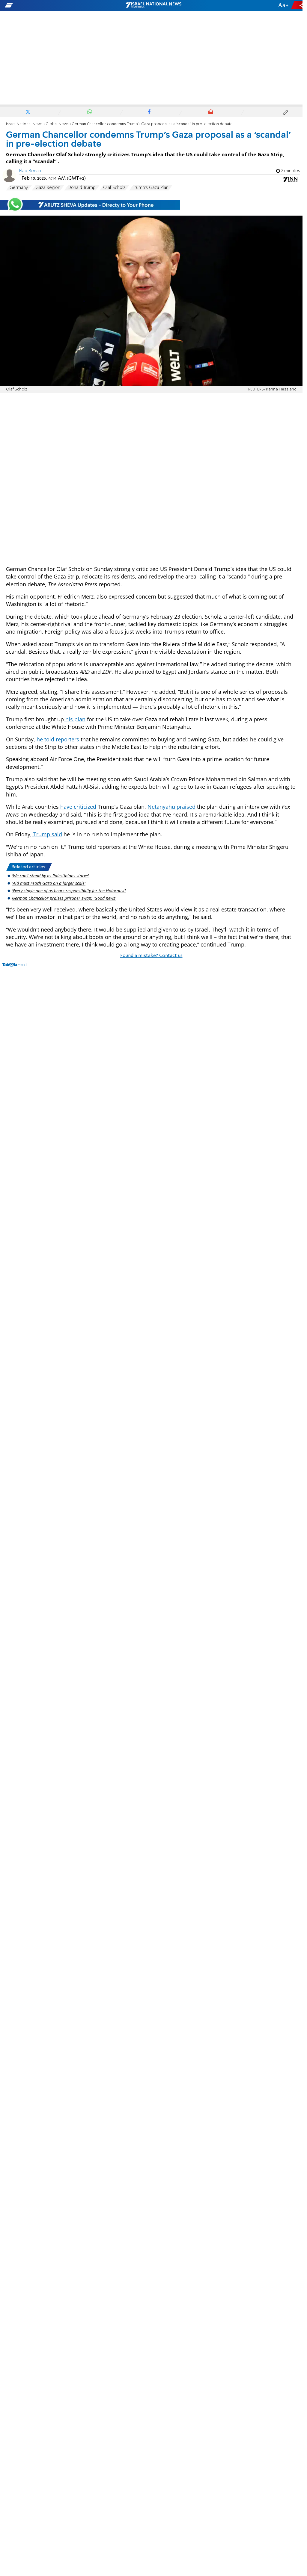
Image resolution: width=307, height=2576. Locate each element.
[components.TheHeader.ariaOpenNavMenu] (48, 5)
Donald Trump (82, 188)
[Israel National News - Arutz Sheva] (153, 5)
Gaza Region (48, 188)
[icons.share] (298, 5)
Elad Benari (30, 171)
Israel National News (24, 124)
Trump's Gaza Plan (151, 188)
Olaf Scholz (114, 188)
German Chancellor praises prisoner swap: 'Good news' (64, 898)
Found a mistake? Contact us (151, 956)
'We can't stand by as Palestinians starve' (50, 876)
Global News (57, 124)
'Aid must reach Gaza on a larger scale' (49, 883)
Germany (19, 188)
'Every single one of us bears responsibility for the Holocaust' (69, 891)
